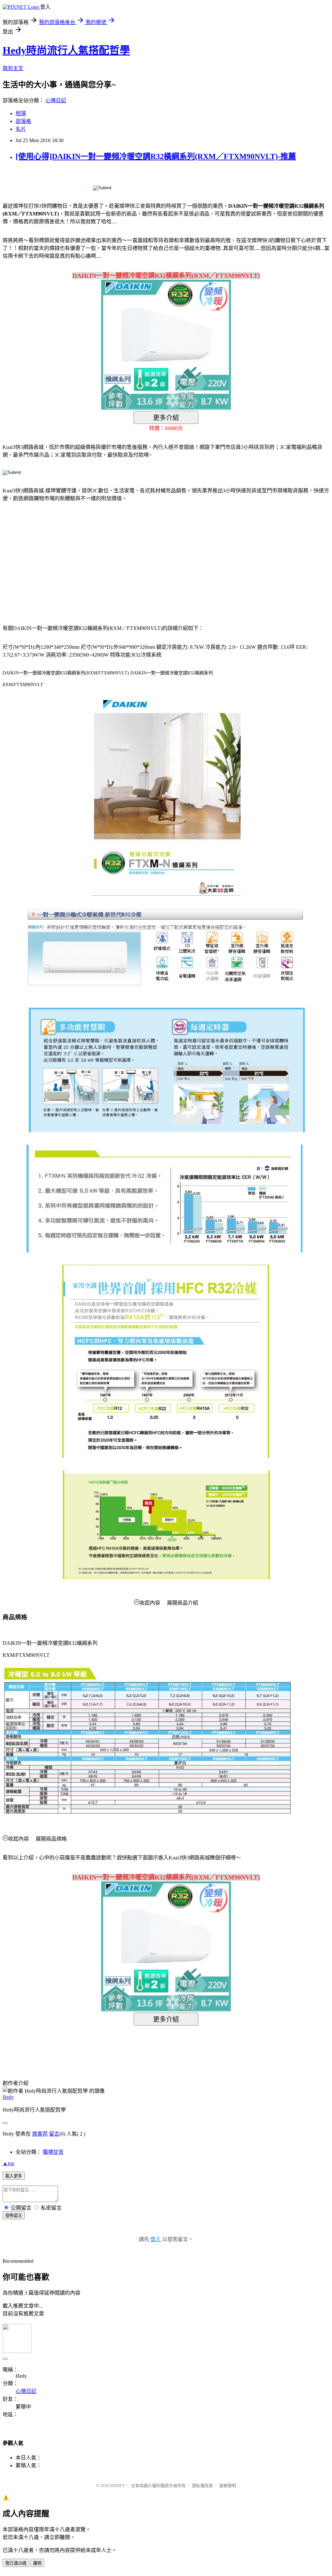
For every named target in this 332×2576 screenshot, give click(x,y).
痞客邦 (40, 2134)
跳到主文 (13, 68)
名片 (21, 129)
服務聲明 (228, 2486)
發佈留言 (14, 2216)
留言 (54, 2134)
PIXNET (118, 2486)
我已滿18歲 (16, 2563)
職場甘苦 (53, 2152)
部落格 (23, 121)
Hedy (8, 2097)
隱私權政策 (202, 2486)
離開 (37, 2563)
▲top (8, 2163)
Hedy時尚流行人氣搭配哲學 (66, 50)
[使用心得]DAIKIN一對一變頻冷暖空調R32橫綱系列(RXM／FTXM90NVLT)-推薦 (156, 156)
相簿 (21, 113)
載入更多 (14, 2176)
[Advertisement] (58, 559)
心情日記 (56, 100)
